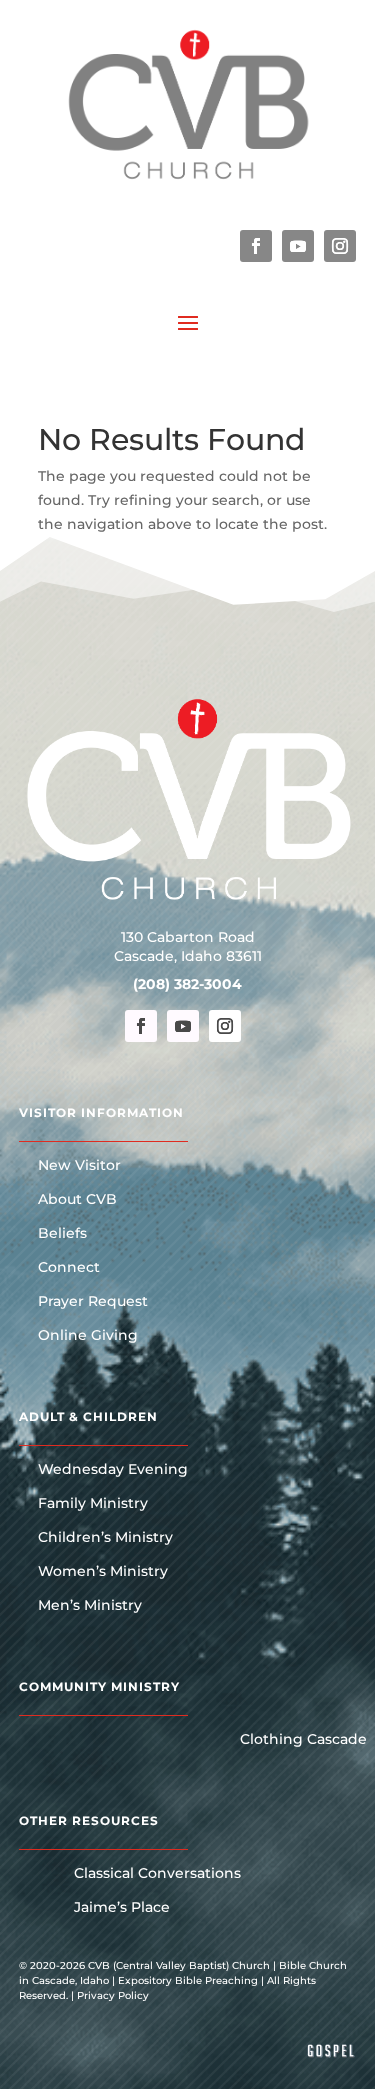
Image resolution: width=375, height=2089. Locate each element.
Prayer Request (93, 1302)
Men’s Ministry (90, 1606)
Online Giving (88, 1336)
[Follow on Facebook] (256, 246)
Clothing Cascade (303, 1740)
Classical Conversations (157, 1874)
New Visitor (79, 1166)
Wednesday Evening (113, 1470)
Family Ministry (93, 1504)
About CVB (77, 1200)
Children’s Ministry (105, 1538)
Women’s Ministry (103, 1572)
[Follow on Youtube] (298, 246)
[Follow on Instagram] (340, 246)
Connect (69, 1268)
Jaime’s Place (122, 1908)
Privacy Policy (113, 1995)
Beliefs (62, 1234)
